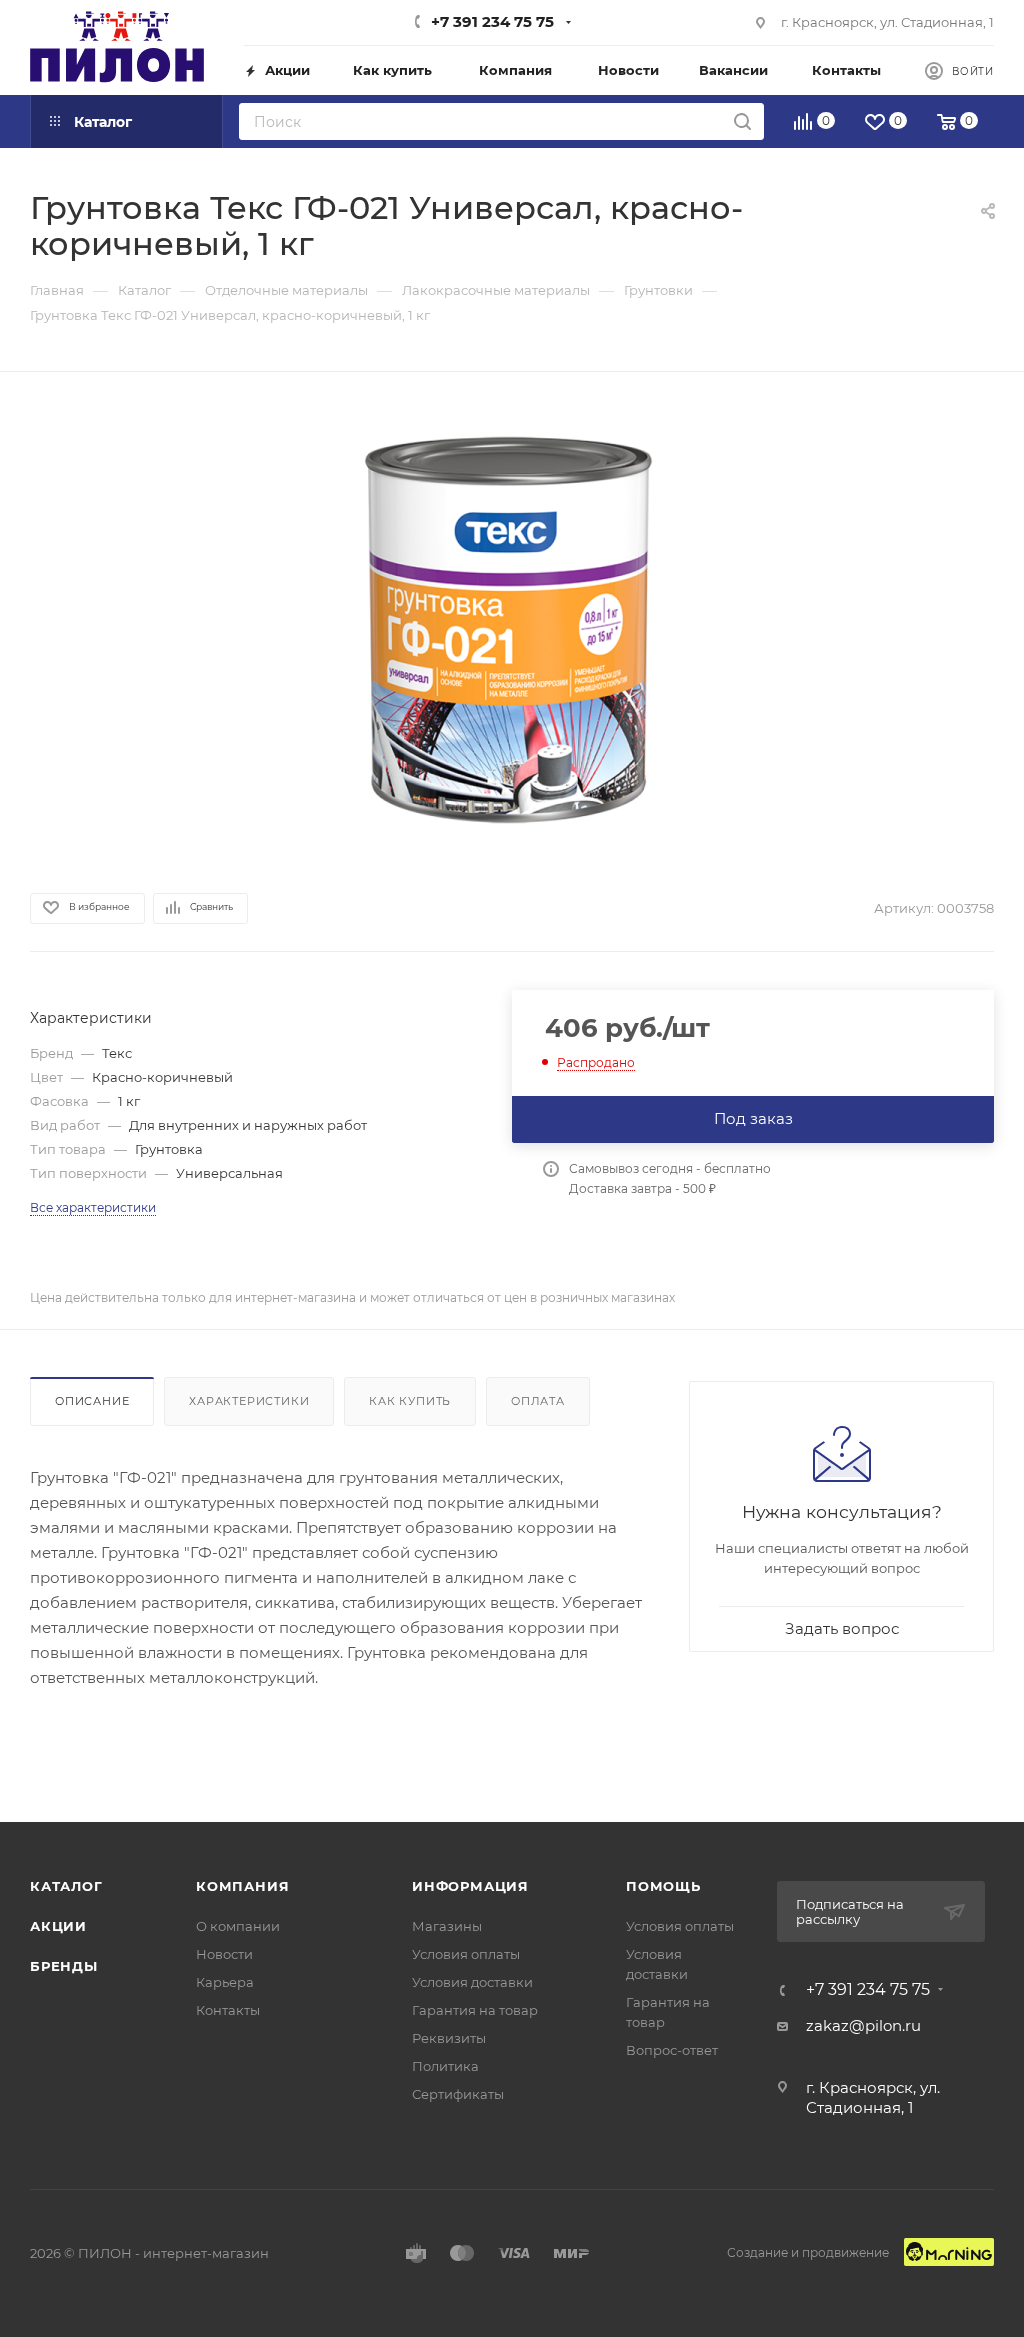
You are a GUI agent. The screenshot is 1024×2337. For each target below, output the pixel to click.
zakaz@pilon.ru (863, 2025)
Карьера (225, 1982)
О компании (238, 1926)
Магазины (447, 1926)
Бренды (64, 1966)
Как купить (410, 1401)
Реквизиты (449, 2038)
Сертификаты (458, 2094)
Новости (224, 1954)
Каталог (66, 1886)
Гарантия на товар (475, 2010)
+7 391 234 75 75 (492, 21)
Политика (445, 2066)
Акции (58, 1926)
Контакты (228, 2010)
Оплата (538, 1401)
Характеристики (249, 1401)
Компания (242, 1886)
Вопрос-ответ (672, 2050)
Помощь (663, 1886)
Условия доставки (472, 1982)
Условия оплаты (466, 1954)
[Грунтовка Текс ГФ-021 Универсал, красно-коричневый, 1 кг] (512, 630)
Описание (92, 1401)
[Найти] (742, 121)
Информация (470, 1886)
